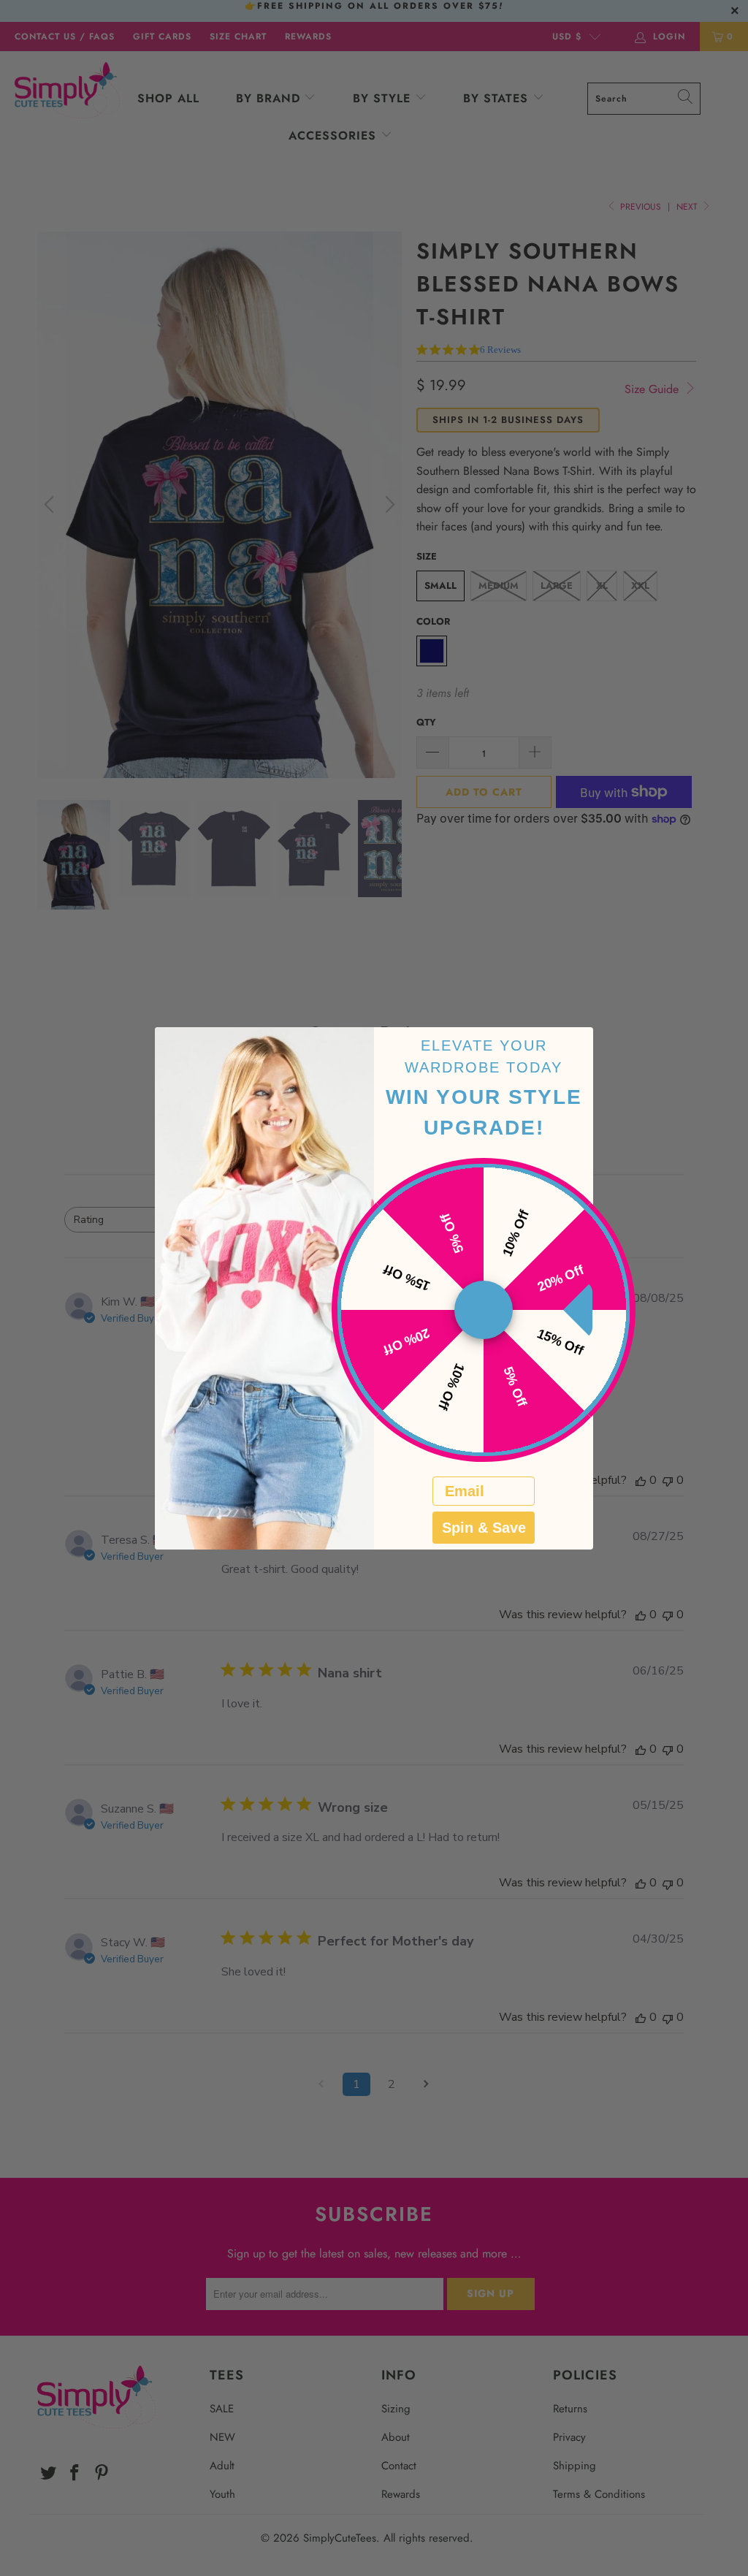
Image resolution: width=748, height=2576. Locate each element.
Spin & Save (484, 1528)
